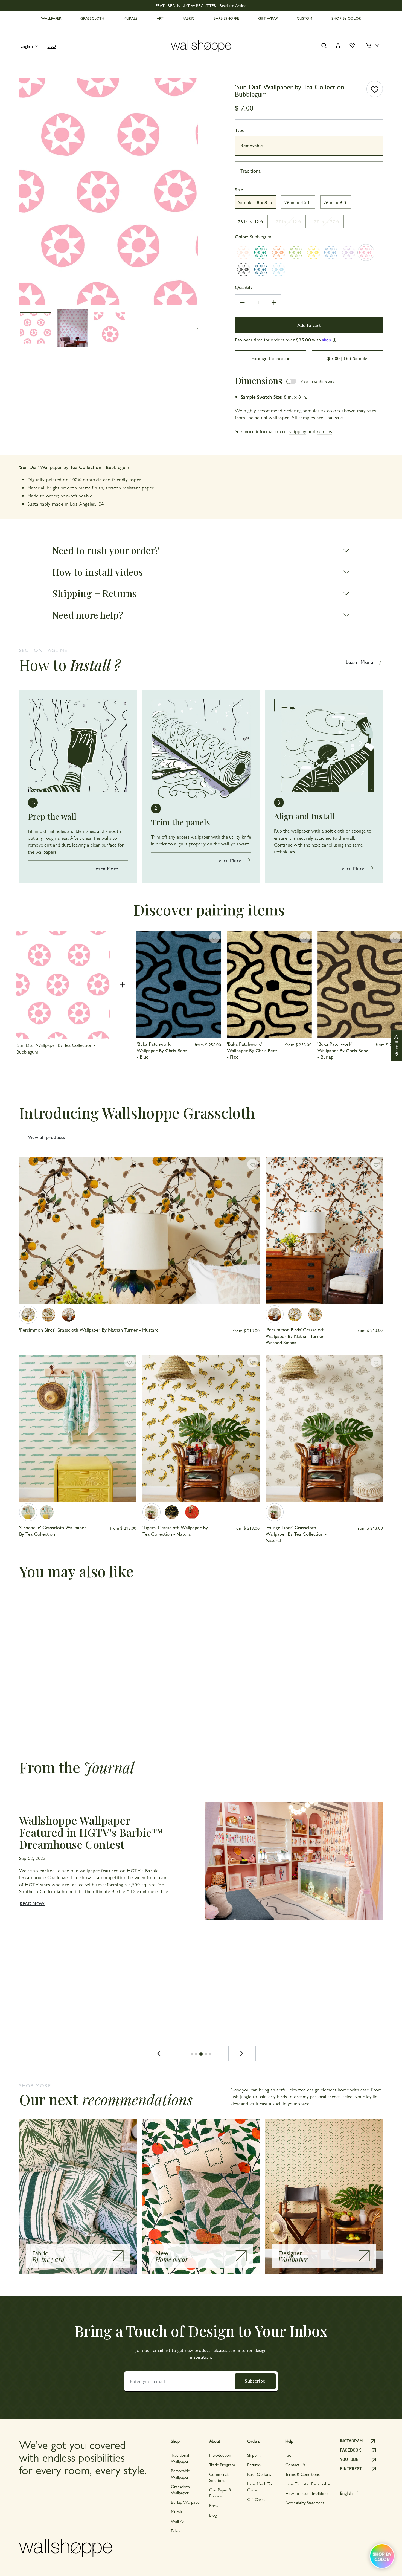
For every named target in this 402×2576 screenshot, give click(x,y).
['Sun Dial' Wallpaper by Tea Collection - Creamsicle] (278, 253)
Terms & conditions (302, 2474)
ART (160, 18)
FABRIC (188, 18)
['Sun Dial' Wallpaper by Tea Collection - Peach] (243, 253)
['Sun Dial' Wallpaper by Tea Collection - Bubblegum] (366, 253)
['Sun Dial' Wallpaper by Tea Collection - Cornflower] (331, 253)
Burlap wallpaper (186, 2502)
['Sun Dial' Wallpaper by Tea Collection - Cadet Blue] (261, 270)
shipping (298, 431)
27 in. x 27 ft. (327, 221)
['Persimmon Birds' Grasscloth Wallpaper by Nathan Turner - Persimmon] (48, 1315)
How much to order (260, 2487)
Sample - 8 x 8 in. (255, 202)
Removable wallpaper (180, 2474)
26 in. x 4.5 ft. (298, 202)
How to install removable (308, 2484)
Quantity (244, 287)
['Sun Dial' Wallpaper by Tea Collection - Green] (296, 253)
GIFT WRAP (268, 18)
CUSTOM (305, 18)
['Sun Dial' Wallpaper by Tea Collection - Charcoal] (243, 270)
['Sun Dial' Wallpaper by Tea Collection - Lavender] (348, 253)
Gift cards (256, 2499)
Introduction (220, 2455)
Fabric (176, 2531)
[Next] (242, 2053)
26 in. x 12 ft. (251, 221)
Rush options (259, 2474)
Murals (177, 2512)
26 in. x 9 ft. (336, 202)
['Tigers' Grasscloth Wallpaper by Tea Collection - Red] (192, 1512)
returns (325, 431)
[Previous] (160, 2053)
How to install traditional (307, 2493)
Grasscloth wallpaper (180, 2489)
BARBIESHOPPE (226, 18)
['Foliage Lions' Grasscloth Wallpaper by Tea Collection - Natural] (275, 1512)
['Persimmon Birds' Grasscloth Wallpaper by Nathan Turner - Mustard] (28, 1315)
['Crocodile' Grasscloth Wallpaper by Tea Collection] (28, 1512)
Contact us (295, 2465)
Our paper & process (220, 2493)
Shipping (254, 2455)
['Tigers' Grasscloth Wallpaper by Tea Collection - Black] (172, 1512)
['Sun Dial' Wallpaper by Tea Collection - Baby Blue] (278, 270)
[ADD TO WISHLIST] (375, 89)
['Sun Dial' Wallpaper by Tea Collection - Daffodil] (313, 253)
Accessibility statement (305, 2503)
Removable (252, 145)
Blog (213, 2515)
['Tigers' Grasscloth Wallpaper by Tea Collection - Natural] (152, 1512)
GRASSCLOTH (92, 18)
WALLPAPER (51, 18)
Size (239, 189)
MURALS (130, 18)
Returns (254, 2465)
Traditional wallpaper (180, 2458)
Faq (288, 2455)
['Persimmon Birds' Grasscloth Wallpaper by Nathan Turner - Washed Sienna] (69, 1315)
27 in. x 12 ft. (289, 221)
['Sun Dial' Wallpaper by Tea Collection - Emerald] (261, 253)
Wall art (178, 2521)
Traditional (251, 171)
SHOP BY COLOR (346, 18)
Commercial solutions (220, 2477)
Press (214, 2505)
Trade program (222, 2465)
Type (240, 130)
